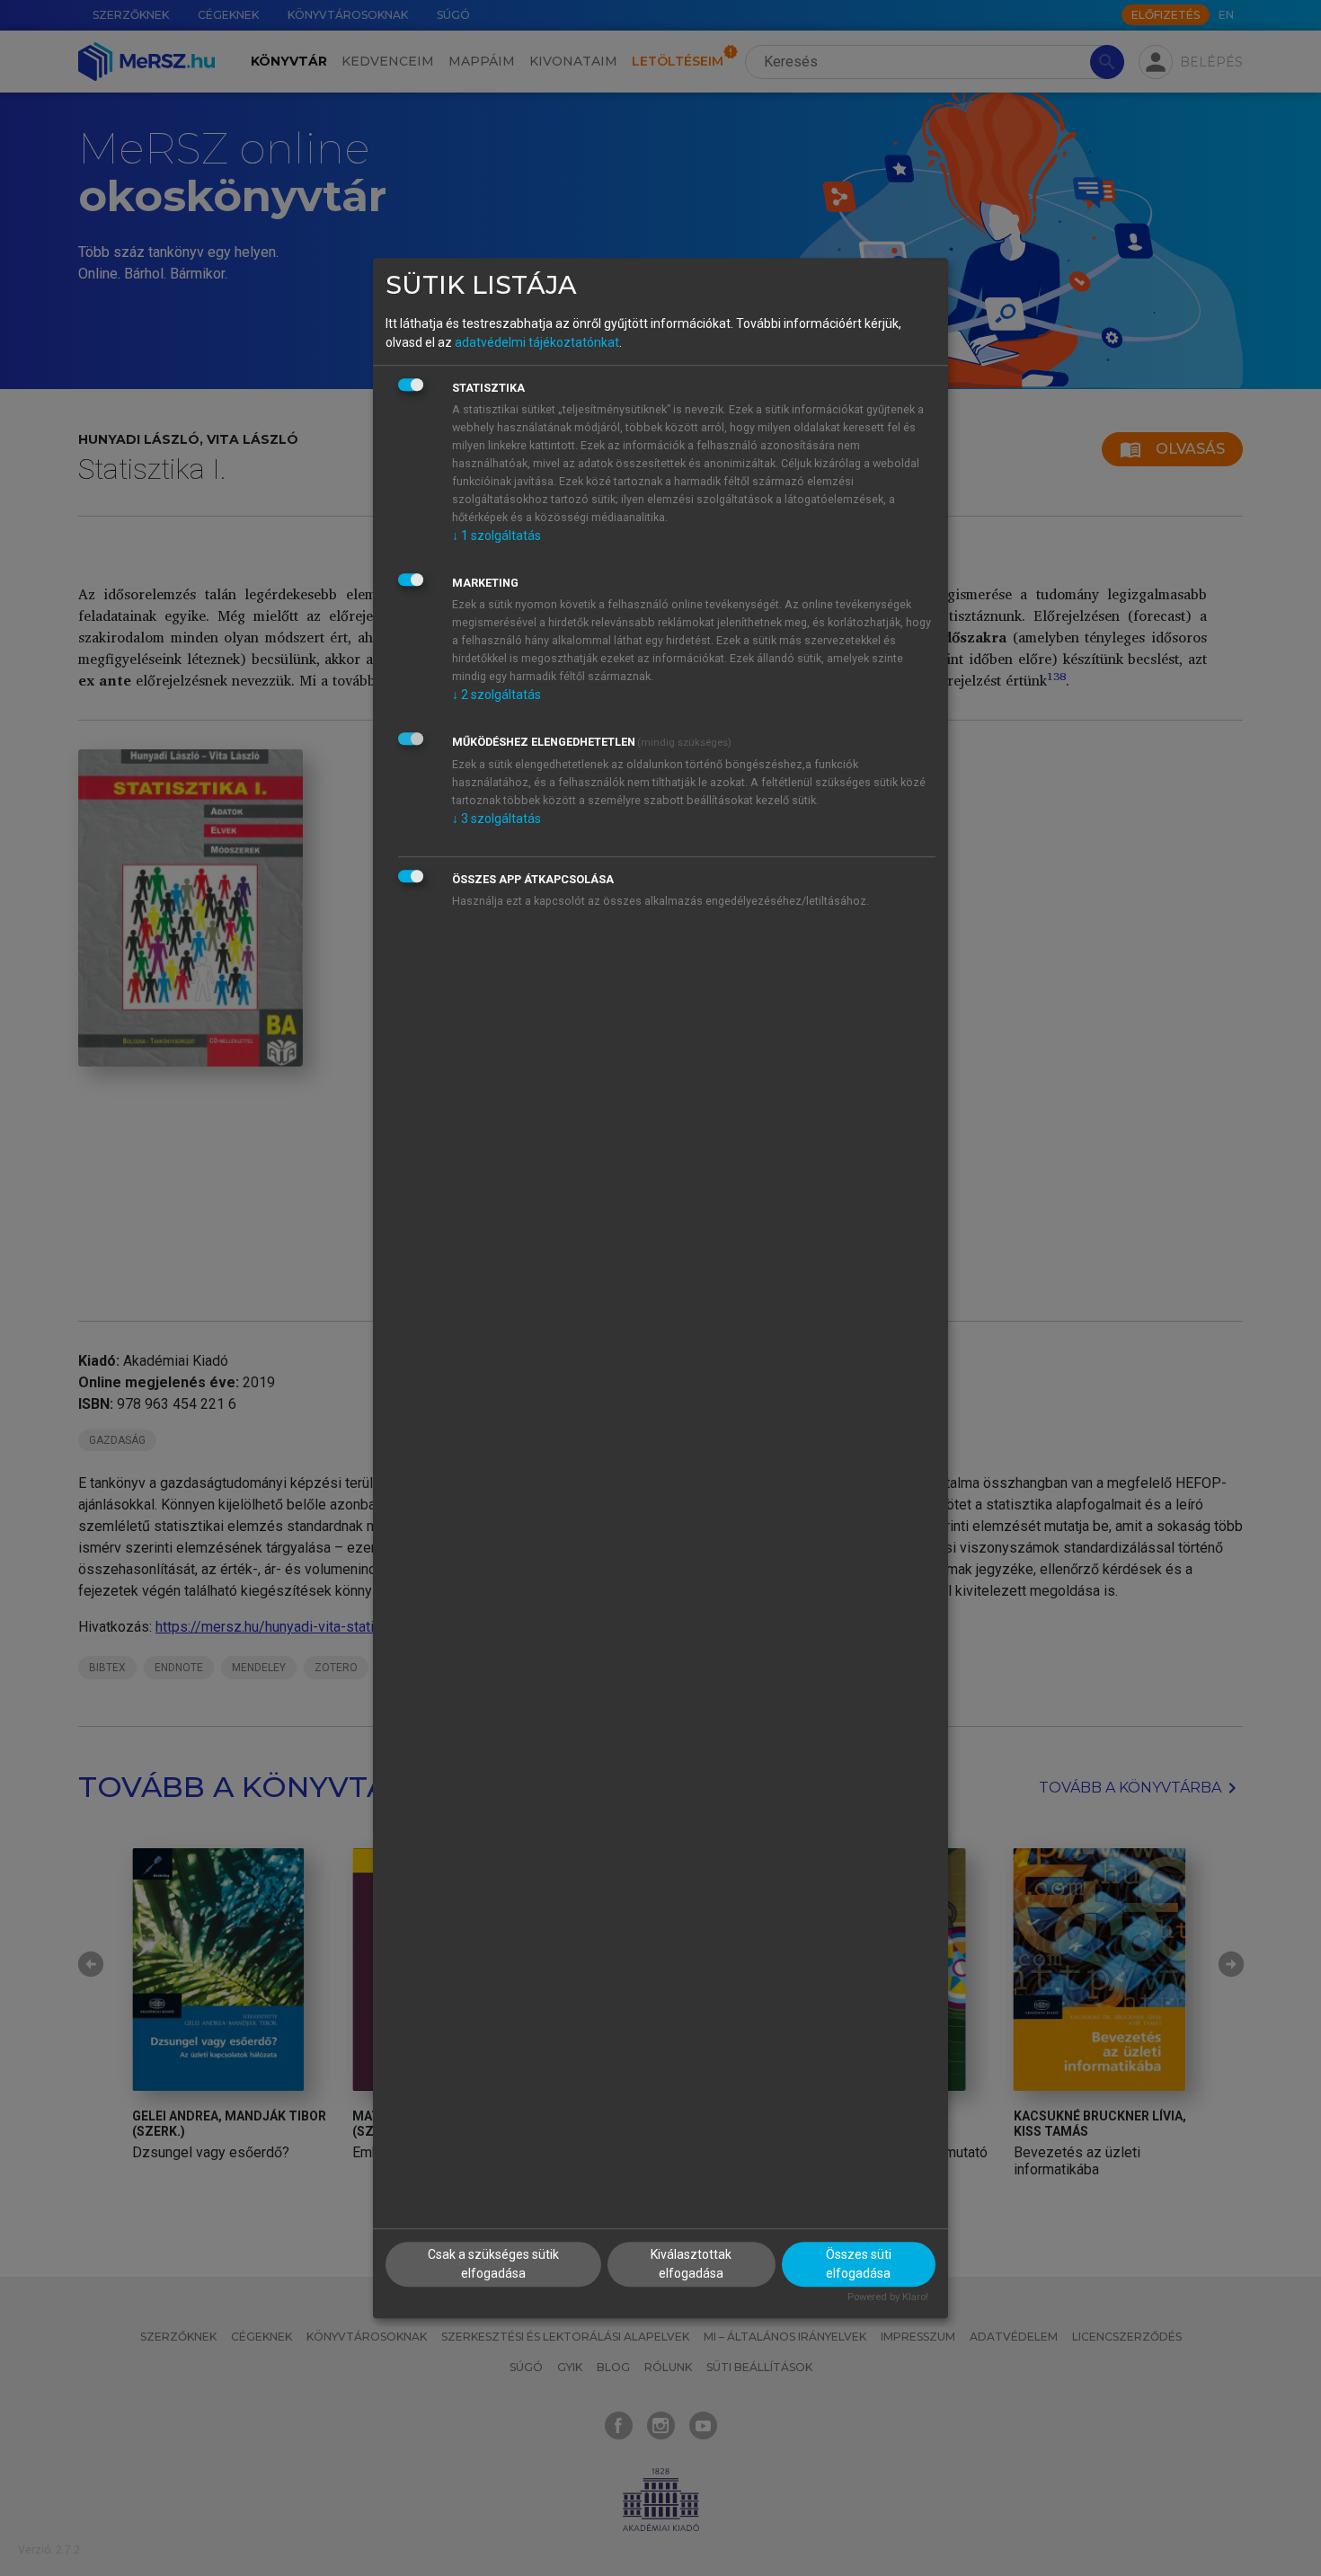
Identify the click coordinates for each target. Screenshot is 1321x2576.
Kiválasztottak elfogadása (691, 2265)
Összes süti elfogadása (859, 2265)
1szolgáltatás (496, 536)
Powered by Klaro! (888, 2298)
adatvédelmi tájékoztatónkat (537, 342)
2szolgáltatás (496, 695)
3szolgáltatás (496, 819)
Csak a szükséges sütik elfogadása (493, 2265)
